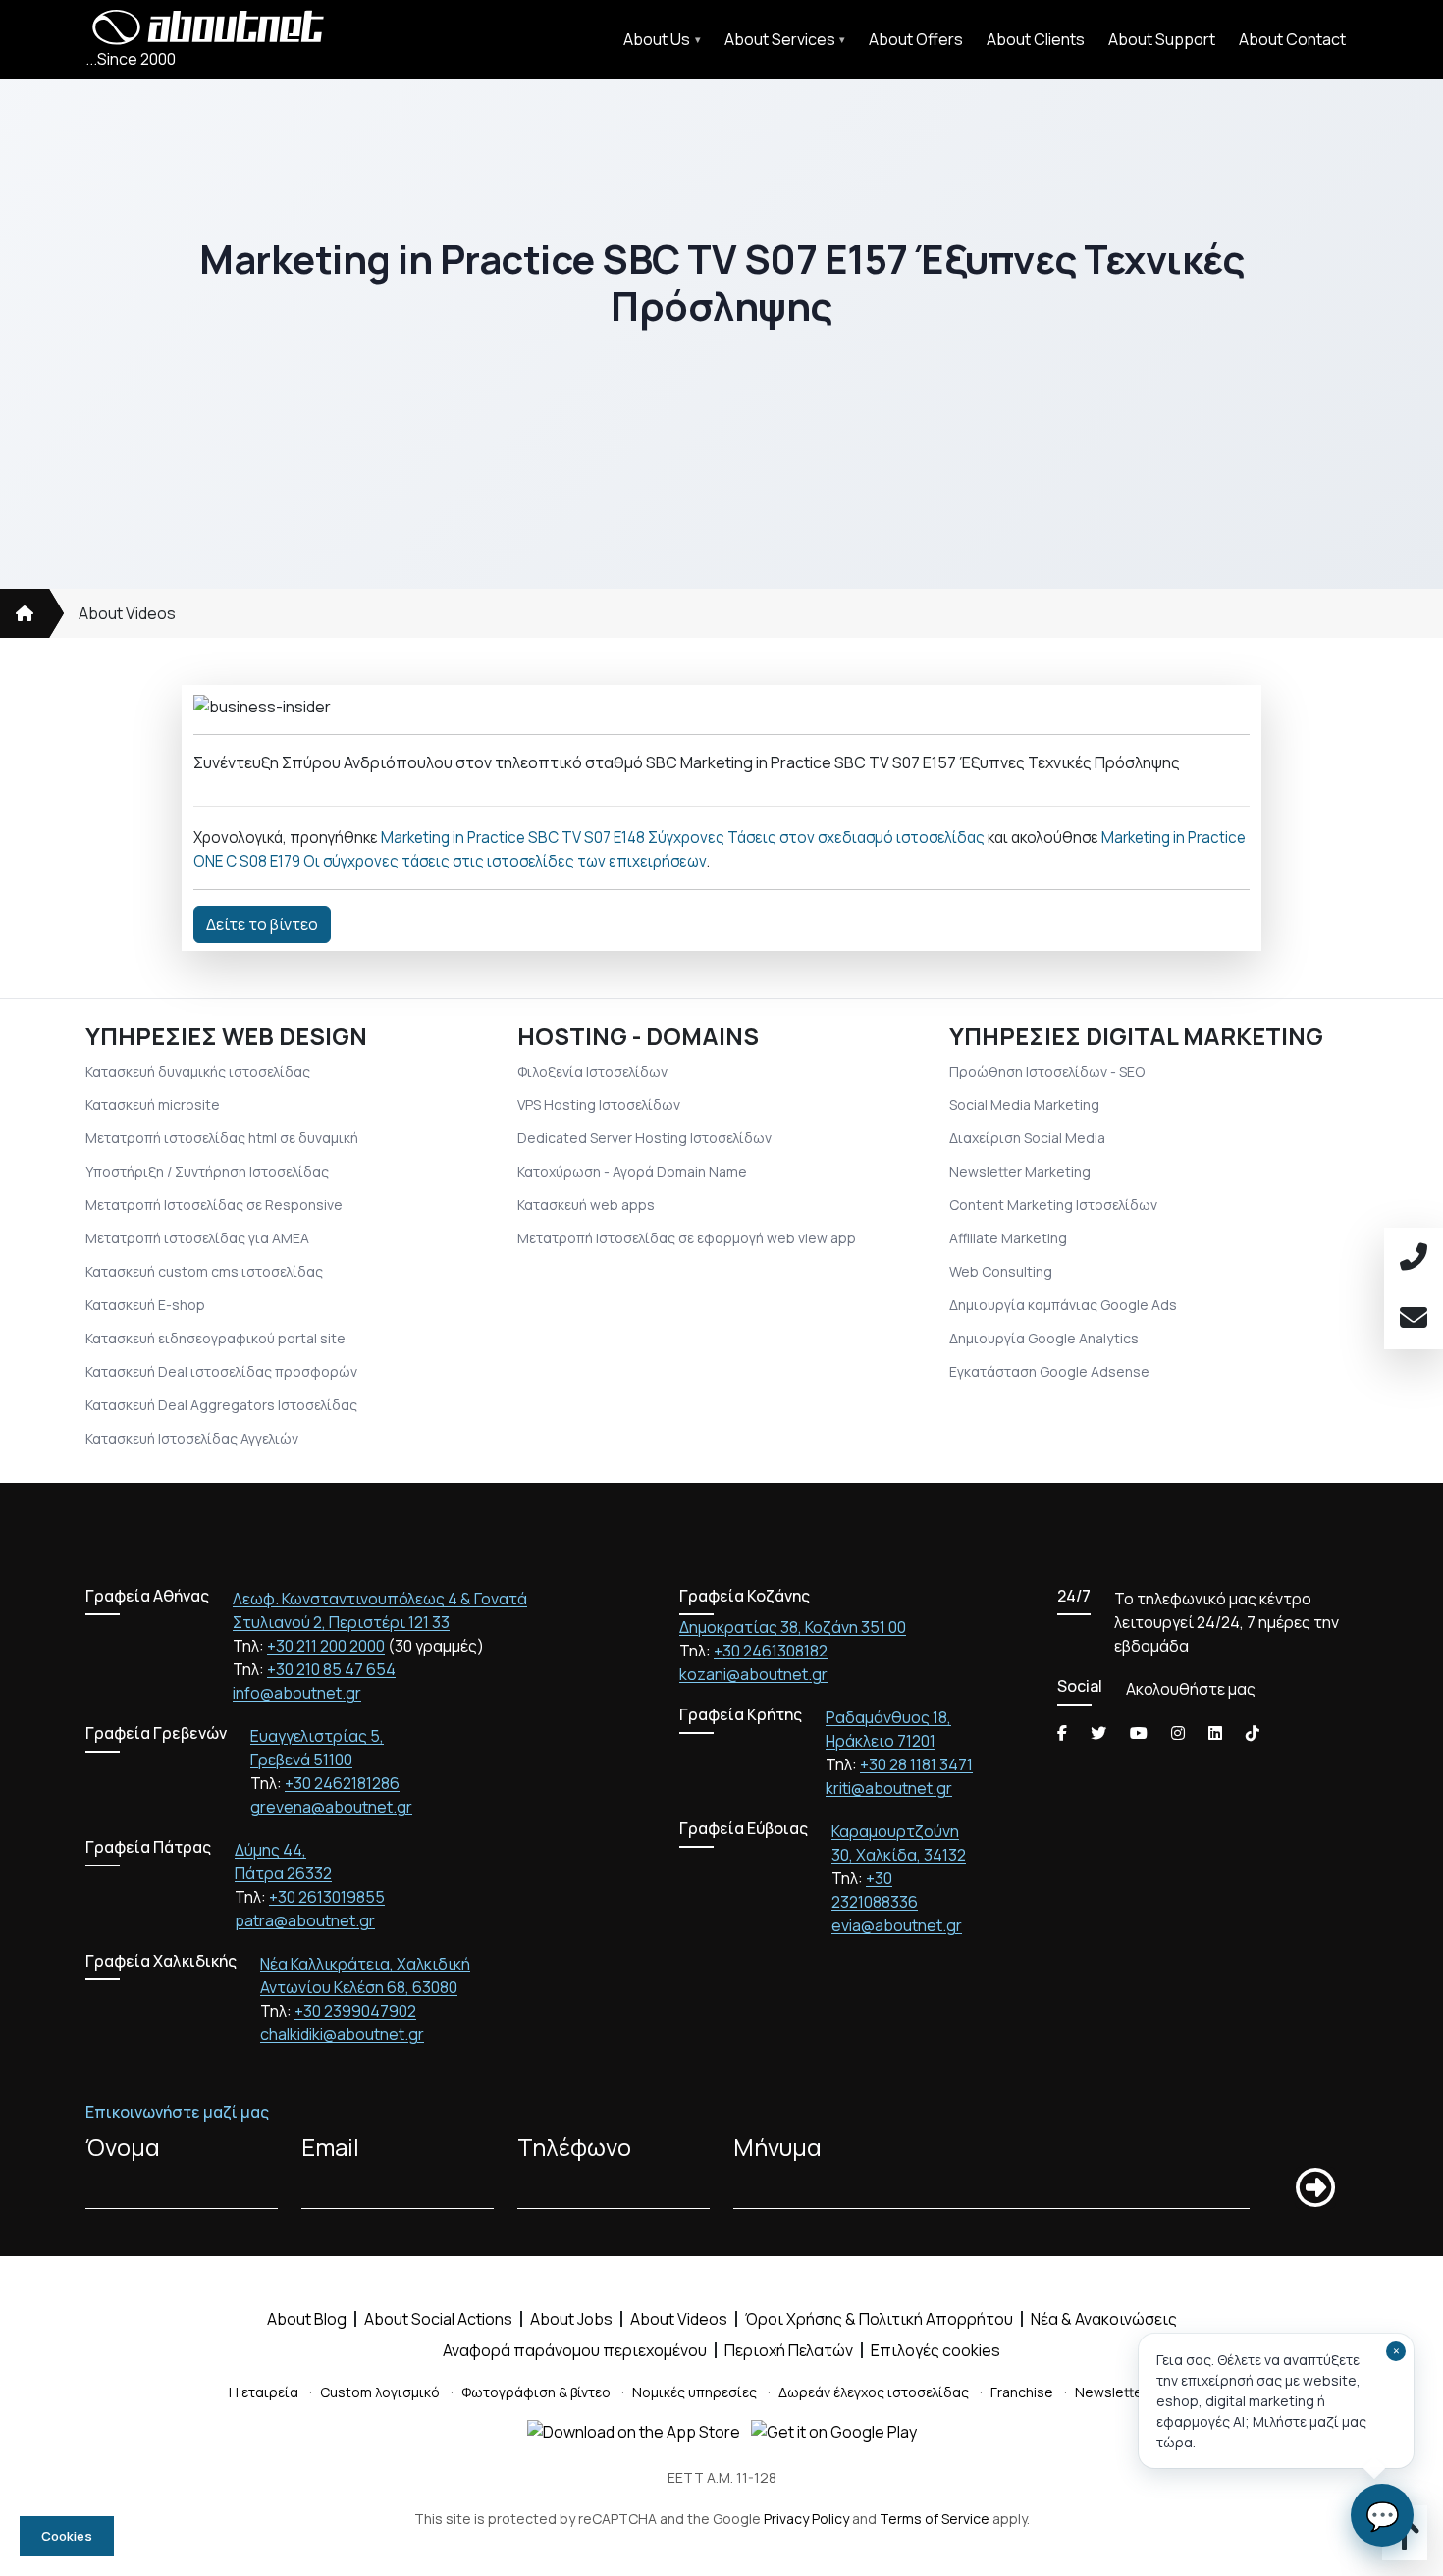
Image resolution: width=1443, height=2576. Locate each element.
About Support (1162, 39)
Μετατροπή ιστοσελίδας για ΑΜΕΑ (197, 1238)
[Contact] (1414, 1319)
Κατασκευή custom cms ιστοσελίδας (204, 1271)
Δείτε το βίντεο (262, 924)
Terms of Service (935, 2519)
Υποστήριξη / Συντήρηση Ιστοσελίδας (207, 1171)
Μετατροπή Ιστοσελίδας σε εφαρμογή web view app (687, 1238)
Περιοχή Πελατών (789, 2350)
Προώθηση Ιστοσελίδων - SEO (1047, 1071)
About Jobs (571, 2319)
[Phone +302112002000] (1414, 1258)
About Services (780, 39)
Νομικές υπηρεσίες (695, 2392)
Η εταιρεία (264, 2392)
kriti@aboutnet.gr (889, 1788)
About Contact (1292, 39)
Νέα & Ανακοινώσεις (1104, 2319)
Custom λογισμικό (380, 2392)
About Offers (916, 39)
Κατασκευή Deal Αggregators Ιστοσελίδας (221, 1405)
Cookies (67, 2536)
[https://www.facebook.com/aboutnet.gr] (1062, 1733)
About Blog (307, 2319)
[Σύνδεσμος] (25, 613)
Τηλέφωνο (574, 2147)
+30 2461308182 (771, 1651)
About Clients (1036, 39)
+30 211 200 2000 (326, 1646)
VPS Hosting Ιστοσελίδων (599, 1104)
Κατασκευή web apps (586, 1205)
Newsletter (1111, 2392)
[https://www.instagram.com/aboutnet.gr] (1178, 1733)
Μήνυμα (777, 2147)
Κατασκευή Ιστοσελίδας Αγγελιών (192, 1438)
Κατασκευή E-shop (145, 1305)
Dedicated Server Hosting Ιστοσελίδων (644, 1138)
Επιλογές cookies (935, 2350)
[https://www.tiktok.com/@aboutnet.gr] (1253, 1733)
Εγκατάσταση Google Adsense (1049, 1371)
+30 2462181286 (342, 1783)
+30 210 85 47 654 (331, 1669)
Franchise (1022, 2392)
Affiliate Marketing (1008, 1238)
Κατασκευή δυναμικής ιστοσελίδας (198, 1071)
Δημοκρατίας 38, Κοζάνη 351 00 (793, 1627)
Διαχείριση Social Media (1027, 1138)
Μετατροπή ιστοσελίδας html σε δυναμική (222, 1138)
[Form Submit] (1315, 2188)
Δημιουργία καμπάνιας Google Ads (1063, 1305)
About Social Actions (438, 2319)
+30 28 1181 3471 (916, 1764)
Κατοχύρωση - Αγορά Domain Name (632, 1171)
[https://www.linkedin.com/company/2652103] (1215, 1733)
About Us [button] (657, 39)
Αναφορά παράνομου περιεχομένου (575, 2350)
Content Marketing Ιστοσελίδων (1053, 1205)
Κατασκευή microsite (153, 1104)
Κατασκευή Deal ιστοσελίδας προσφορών (221, 1371)
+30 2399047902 (355, 2011)
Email (330, 2147)
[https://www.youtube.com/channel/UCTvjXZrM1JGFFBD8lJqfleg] (1139, 1733)
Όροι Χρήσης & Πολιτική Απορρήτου (879, 2319)
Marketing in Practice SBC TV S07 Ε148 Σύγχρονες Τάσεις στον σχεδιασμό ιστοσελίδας (683, 838)
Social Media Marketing (1024, 1104)
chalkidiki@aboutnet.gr (342, 2034)
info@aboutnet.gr (297, 1693)
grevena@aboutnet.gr (331, 1807)
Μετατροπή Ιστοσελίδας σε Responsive (214, 1205)
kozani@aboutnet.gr (753, 1674)
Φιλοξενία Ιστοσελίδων (592, 1071)
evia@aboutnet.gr (897, 1925)
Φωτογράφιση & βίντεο (536, 2392)
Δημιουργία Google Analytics (1044, 1338)
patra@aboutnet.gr (305, 1920)
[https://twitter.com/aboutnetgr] (1098, 1733)
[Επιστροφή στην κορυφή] (1405, 2542)
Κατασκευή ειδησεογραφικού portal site (215, 1338)
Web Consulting (1001, 1271)
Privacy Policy (806, 2519)
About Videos (127, 613)
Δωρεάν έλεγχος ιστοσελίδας (874, 2392)
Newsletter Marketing (1020, 1171)
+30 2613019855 (327, 1897)
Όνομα (123, 2147)
